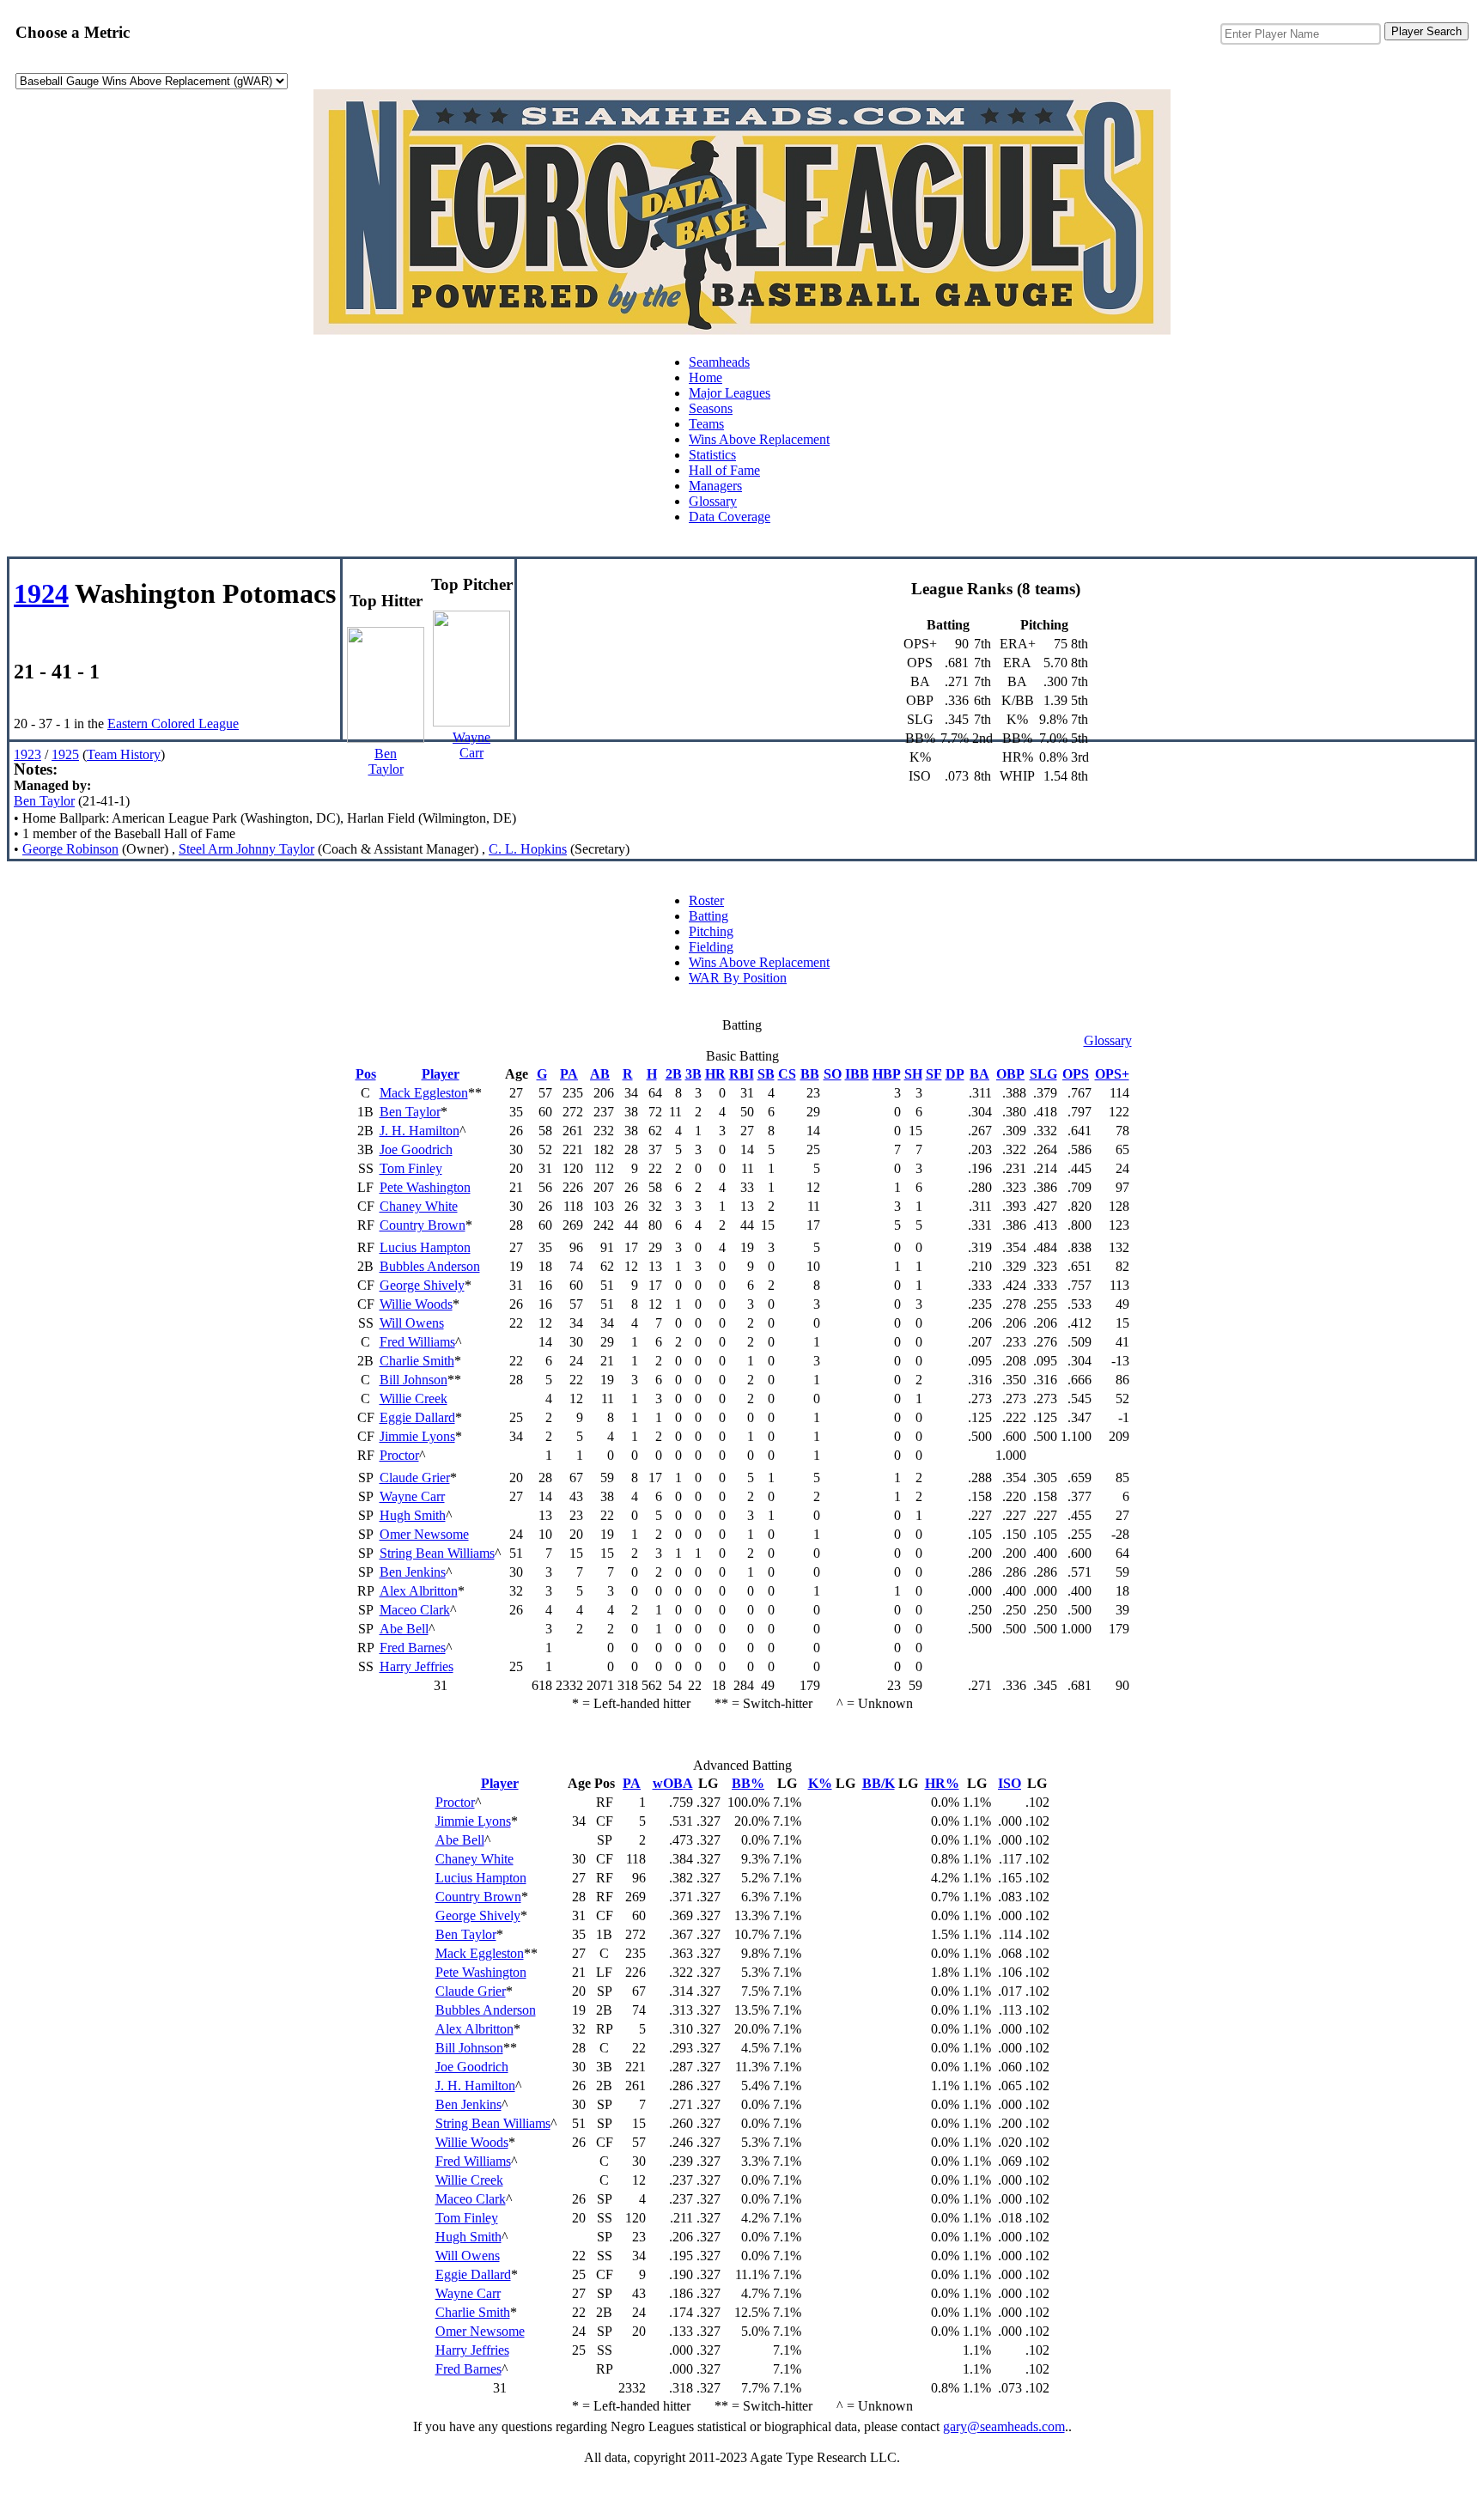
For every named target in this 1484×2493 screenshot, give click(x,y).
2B (674, 1074)
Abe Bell (404, 1629)
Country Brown (423, 1225)
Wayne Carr (412, 1496)
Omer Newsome (424, 1534)
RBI (742, 1074)
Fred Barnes (413, 1648)
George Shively (422, 1285)
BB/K (879, 1783)
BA (979, 1074)
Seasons (711, 408)
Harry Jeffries (417, 1666)
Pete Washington (425, 1187)
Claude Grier (415, 1478)
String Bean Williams (437, 1553)
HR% (942, 1783)
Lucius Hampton (425, 1247)
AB (600, 1074)
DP (955, 1074)
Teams (706, 424)
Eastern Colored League (173, 724)
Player (441, 1074)
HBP (887, 1074)
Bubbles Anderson (430, 1266)
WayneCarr (471, 745)
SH (913, 1074)
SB (766, 1074)
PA (569, 1074)
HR (715, 1074)
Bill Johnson (414, 1380)
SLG (1043, 1074)
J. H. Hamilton (420, 1131)
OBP (1010, 1074)
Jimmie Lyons (417, 1436)
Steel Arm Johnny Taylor (246, 849)
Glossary (713, 501)
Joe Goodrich (416, 1149)
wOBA (673, 1783)
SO (833, 1074)
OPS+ (1112, 1074)
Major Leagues (730, 393)
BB (810, 1074)
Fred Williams (417, 1342)
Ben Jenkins (413, 1572)
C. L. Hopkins (528, 849)
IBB (857, 1074)
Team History (124, 754)
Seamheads (719, 362)
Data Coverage (730, 517)
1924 (41, 593)
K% (820, 1783)
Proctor (399, 1455)
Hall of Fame (724, 470)
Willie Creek (414, 1399)
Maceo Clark (415, 1610)
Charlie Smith (417, 1361)
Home (706, 377)
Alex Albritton (419, 1591)
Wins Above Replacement (759, 439)
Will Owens (412, 1323)
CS (787, 1074)
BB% (748, 1783)
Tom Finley (411, 1168)
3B (693, 1074)
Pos (366, 1074)
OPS (1076, 1074)
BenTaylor (386, 761)
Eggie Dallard (417, 1417)
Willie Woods (416, 1304)
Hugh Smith (413, 1515)
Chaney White (419, 1206)
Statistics (712, 455)
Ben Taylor (44, 801)
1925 (65, 754)
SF (934, 1074)
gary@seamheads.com (1004, 2426)
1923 (27, 754)
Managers (715, 486)
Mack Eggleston (424, 1093)
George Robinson (70, 849)
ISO (1010, 1783)
